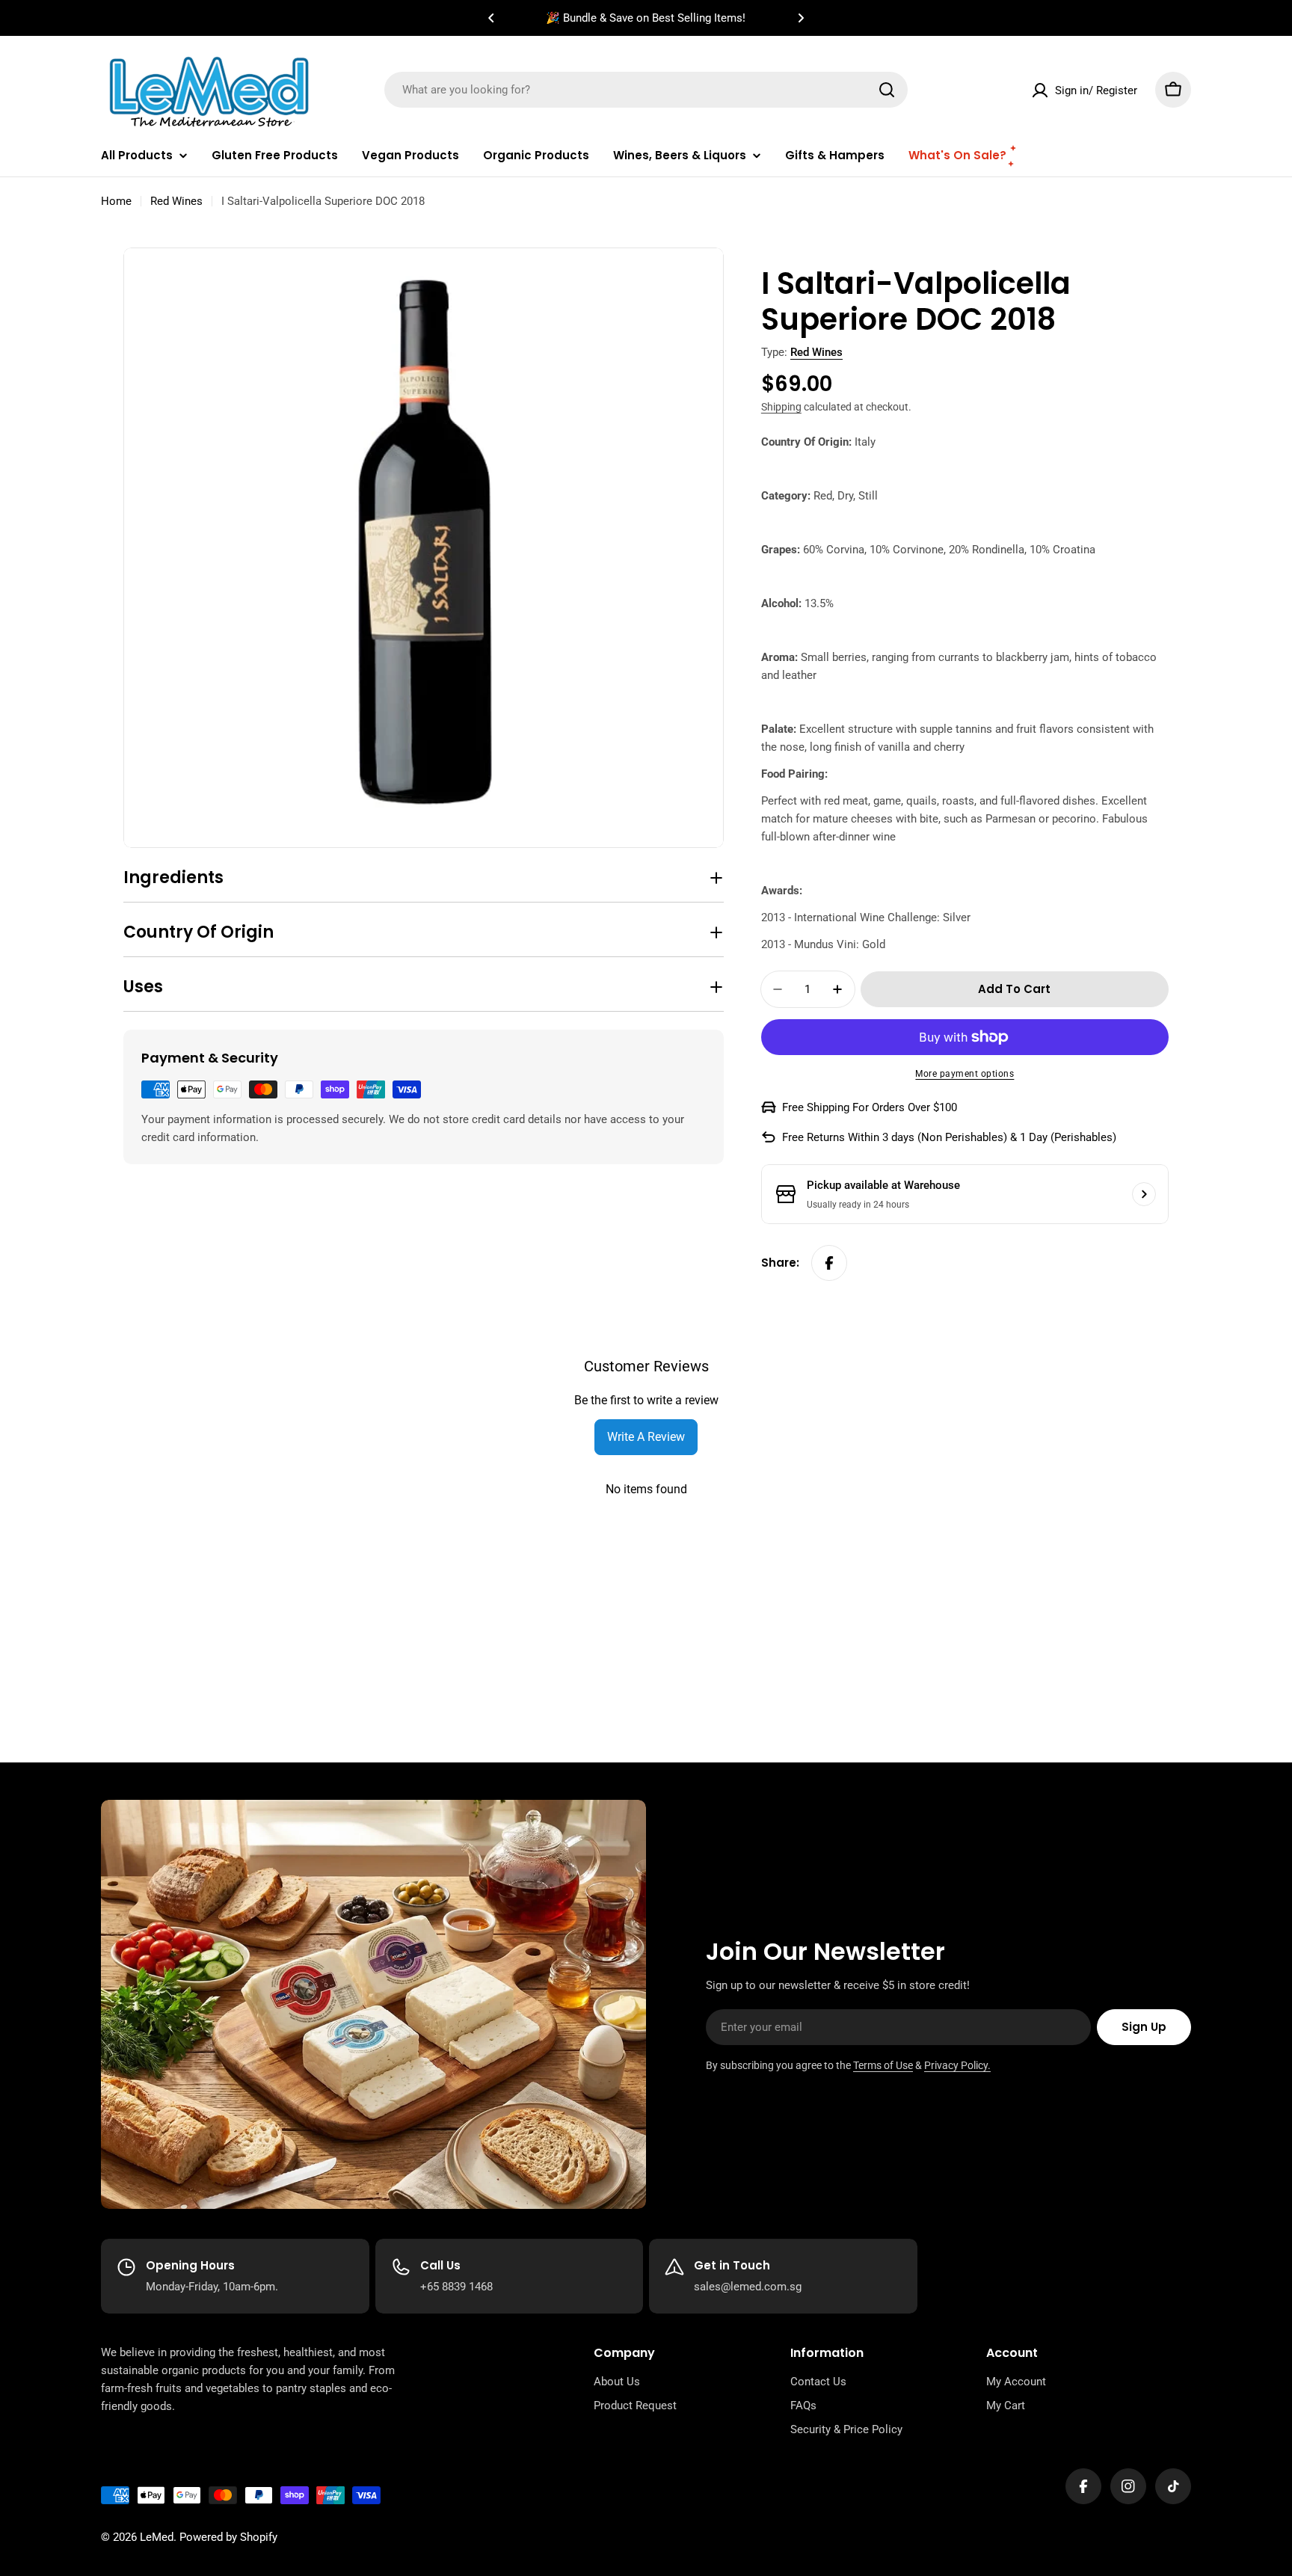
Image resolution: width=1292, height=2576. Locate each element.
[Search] (887, 90)
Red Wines (176, 201)
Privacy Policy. (957, 2065)
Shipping (781, 407)
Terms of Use (883, 2065)
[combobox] (646, 90)
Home (116, 201)
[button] (491, 18)
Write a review (646, 1437)
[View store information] (1144, 1194)
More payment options (965, 1074)
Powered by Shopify (228, 2537)
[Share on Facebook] (829, 1263)
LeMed (157, 2537)
